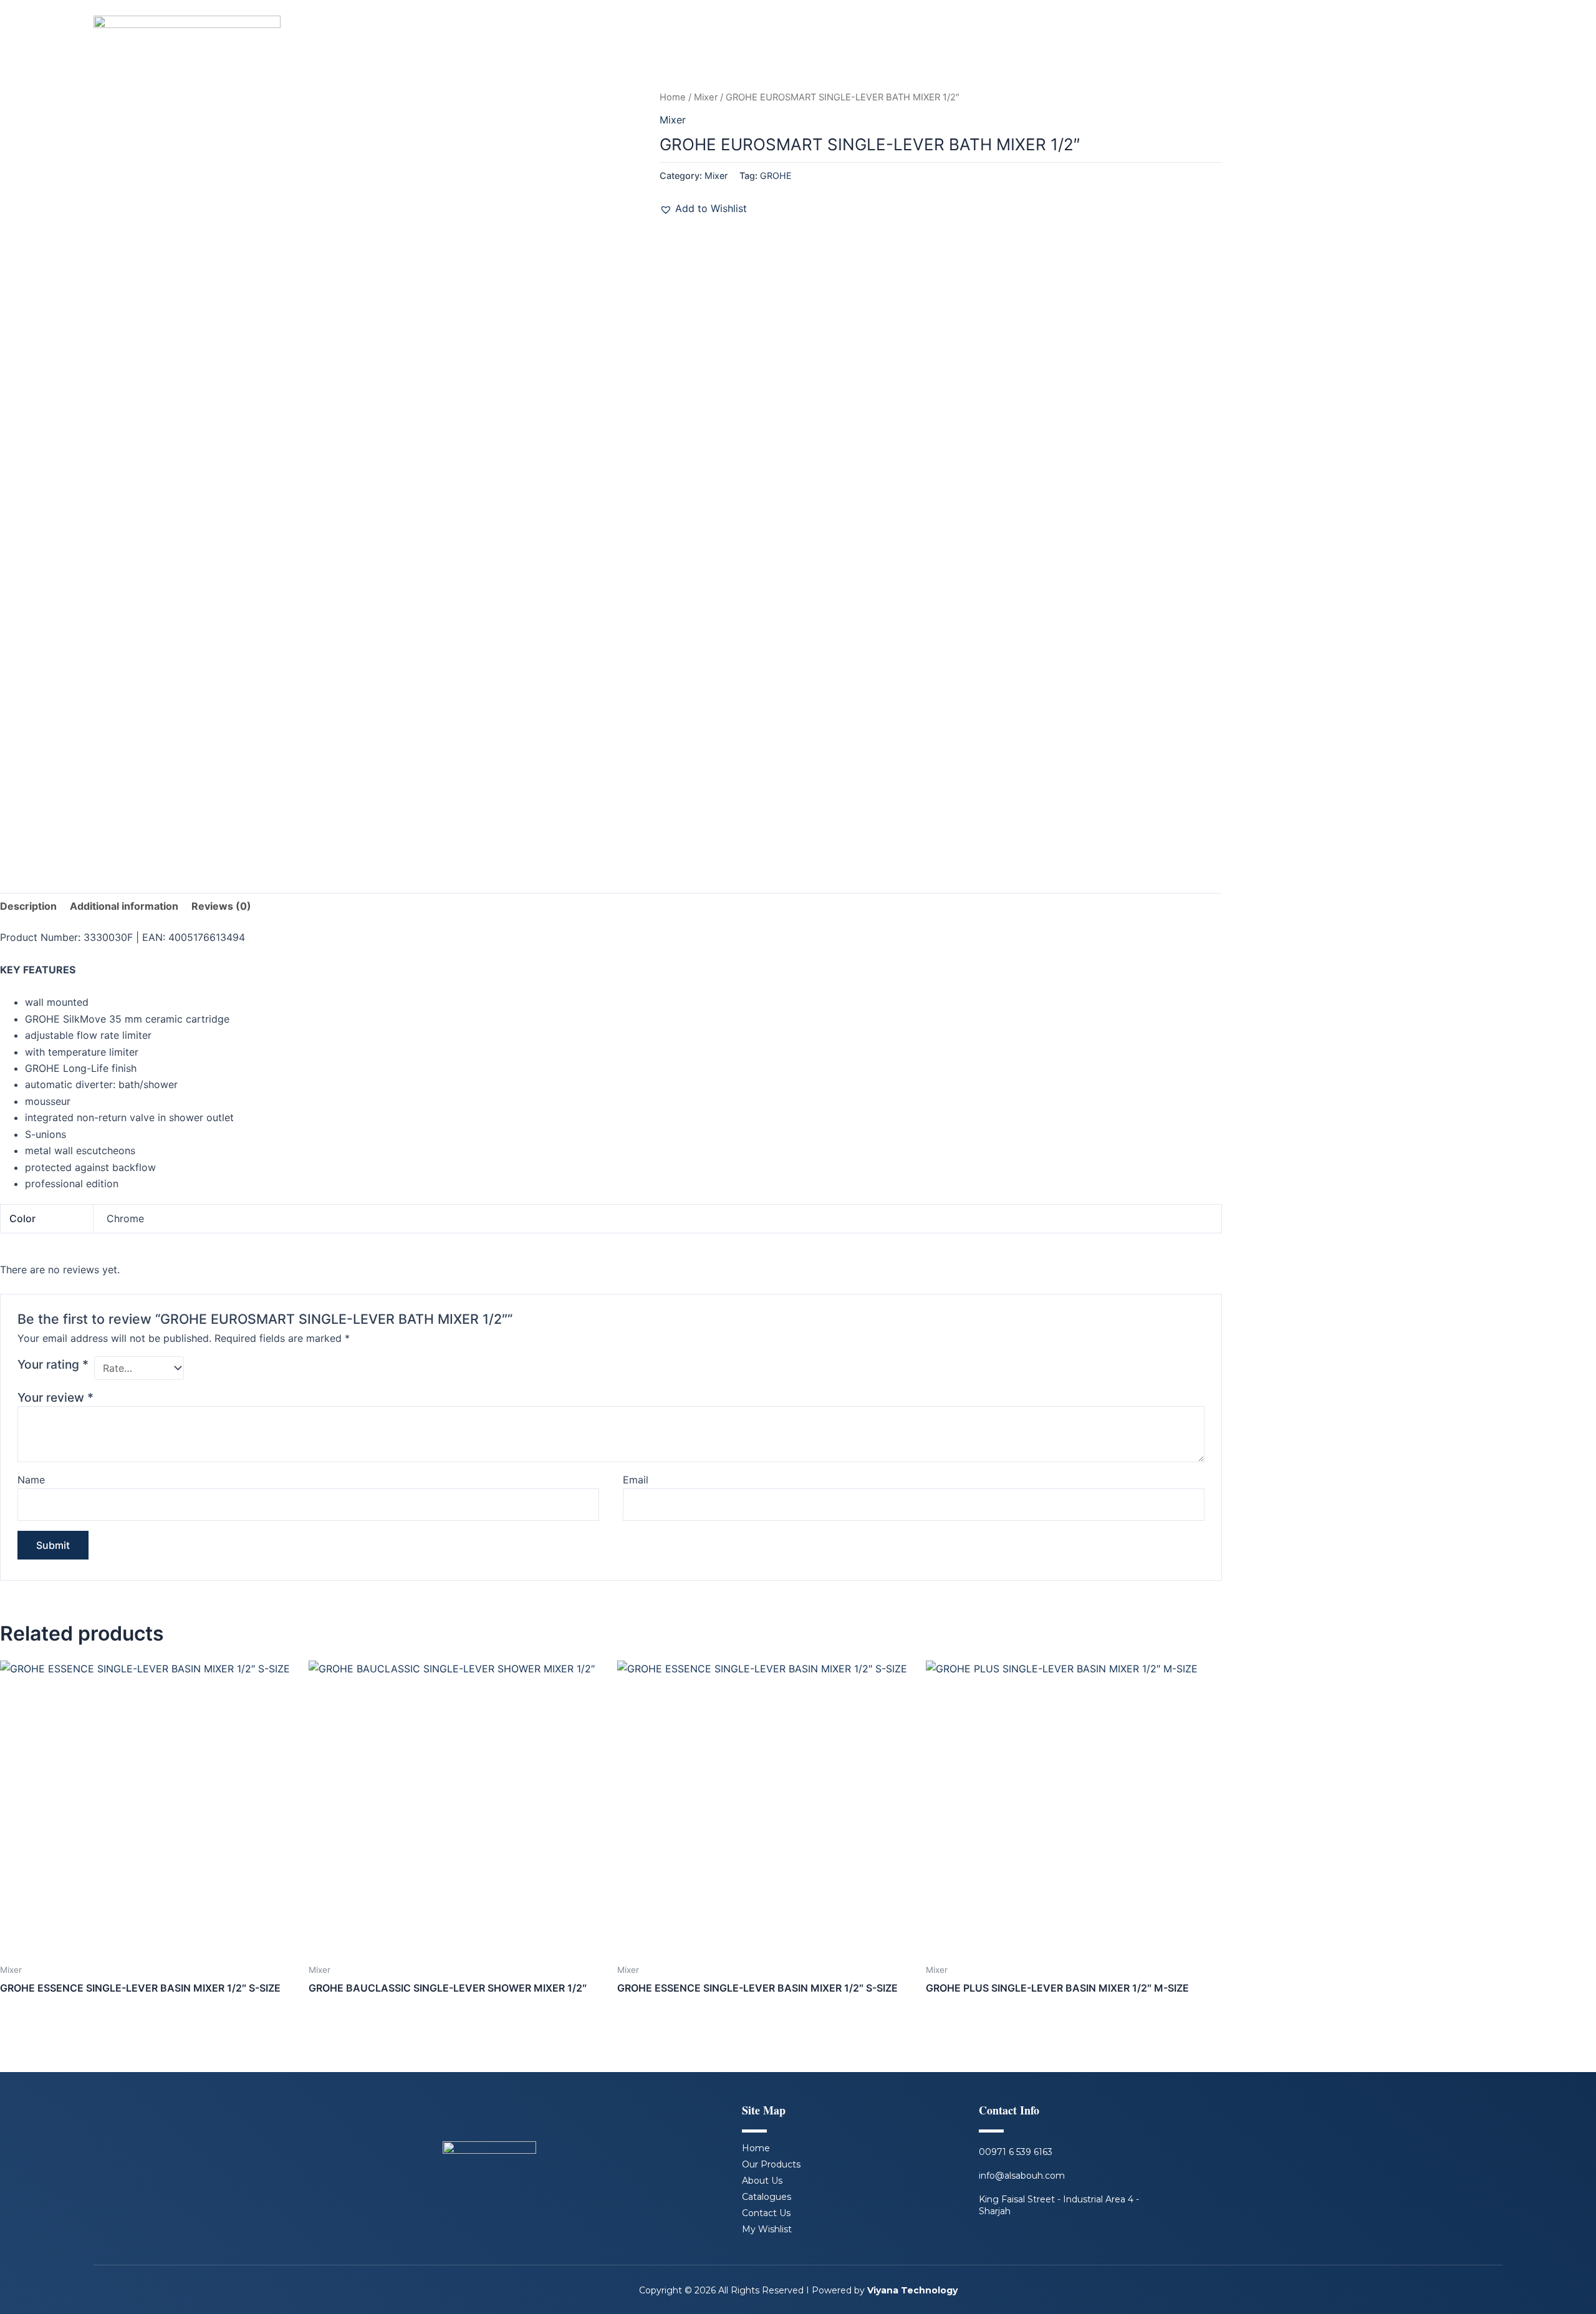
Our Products (771, 2164)
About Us (762, 2181)
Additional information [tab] (124, 906)
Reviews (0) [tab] (221, 906)
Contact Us (766, 2213)
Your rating (53, 1364)
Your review (55, 1397)
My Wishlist (767, 2229)
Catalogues (767, 2197)
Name (31, 1480)
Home (673, 97)
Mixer (706, 97)
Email (636, 1480)
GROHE (776, 176)
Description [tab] (28, 906)
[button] (703, 208)
